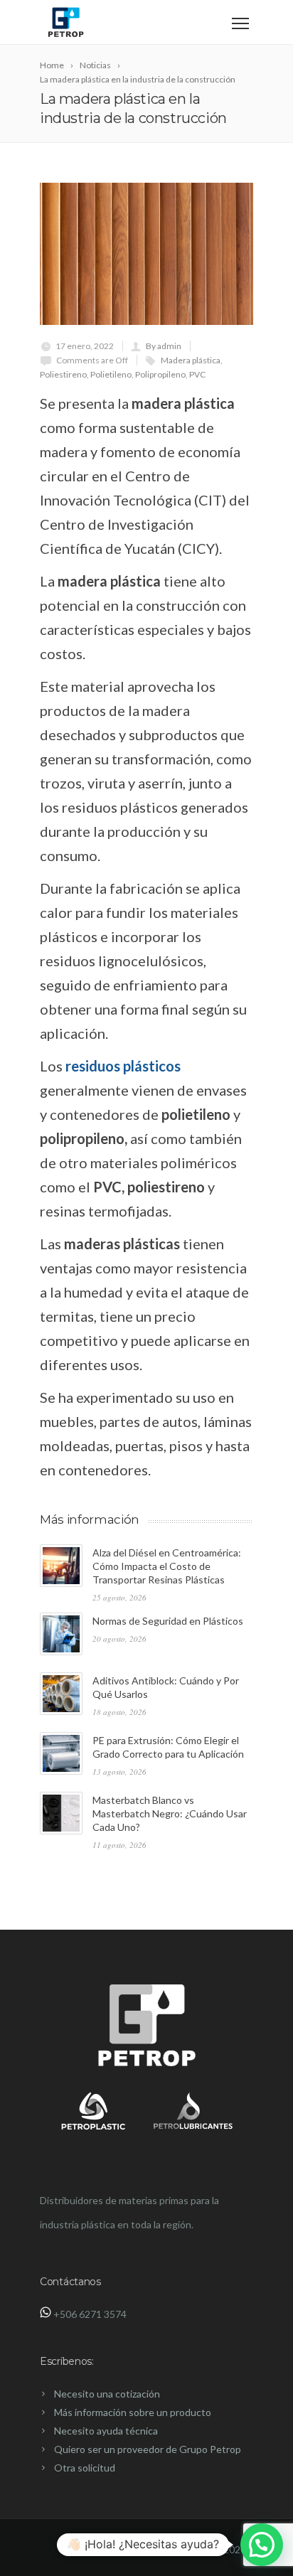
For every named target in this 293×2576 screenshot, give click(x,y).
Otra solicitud (85, 2468)
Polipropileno (160, 374)
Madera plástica (191, 360)
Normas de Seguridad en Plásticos (168, 1621)
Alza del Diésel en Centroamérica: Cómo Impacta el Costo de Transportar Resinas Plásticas (167, 1566)
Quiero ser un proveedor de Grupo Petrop (148, 2449)
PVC (197, 374)
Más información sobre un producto (133, 2412)
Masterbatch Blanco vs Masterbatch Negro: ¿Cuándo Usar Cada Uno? (170, 1813)
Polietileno (111, 374)
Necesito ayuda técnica (106, 2431)
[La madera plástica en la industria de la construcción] (146, 254)
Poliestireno (63, 374)
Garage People (177, 2549)
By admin (164, 346)
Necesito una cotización (107, 2394)
